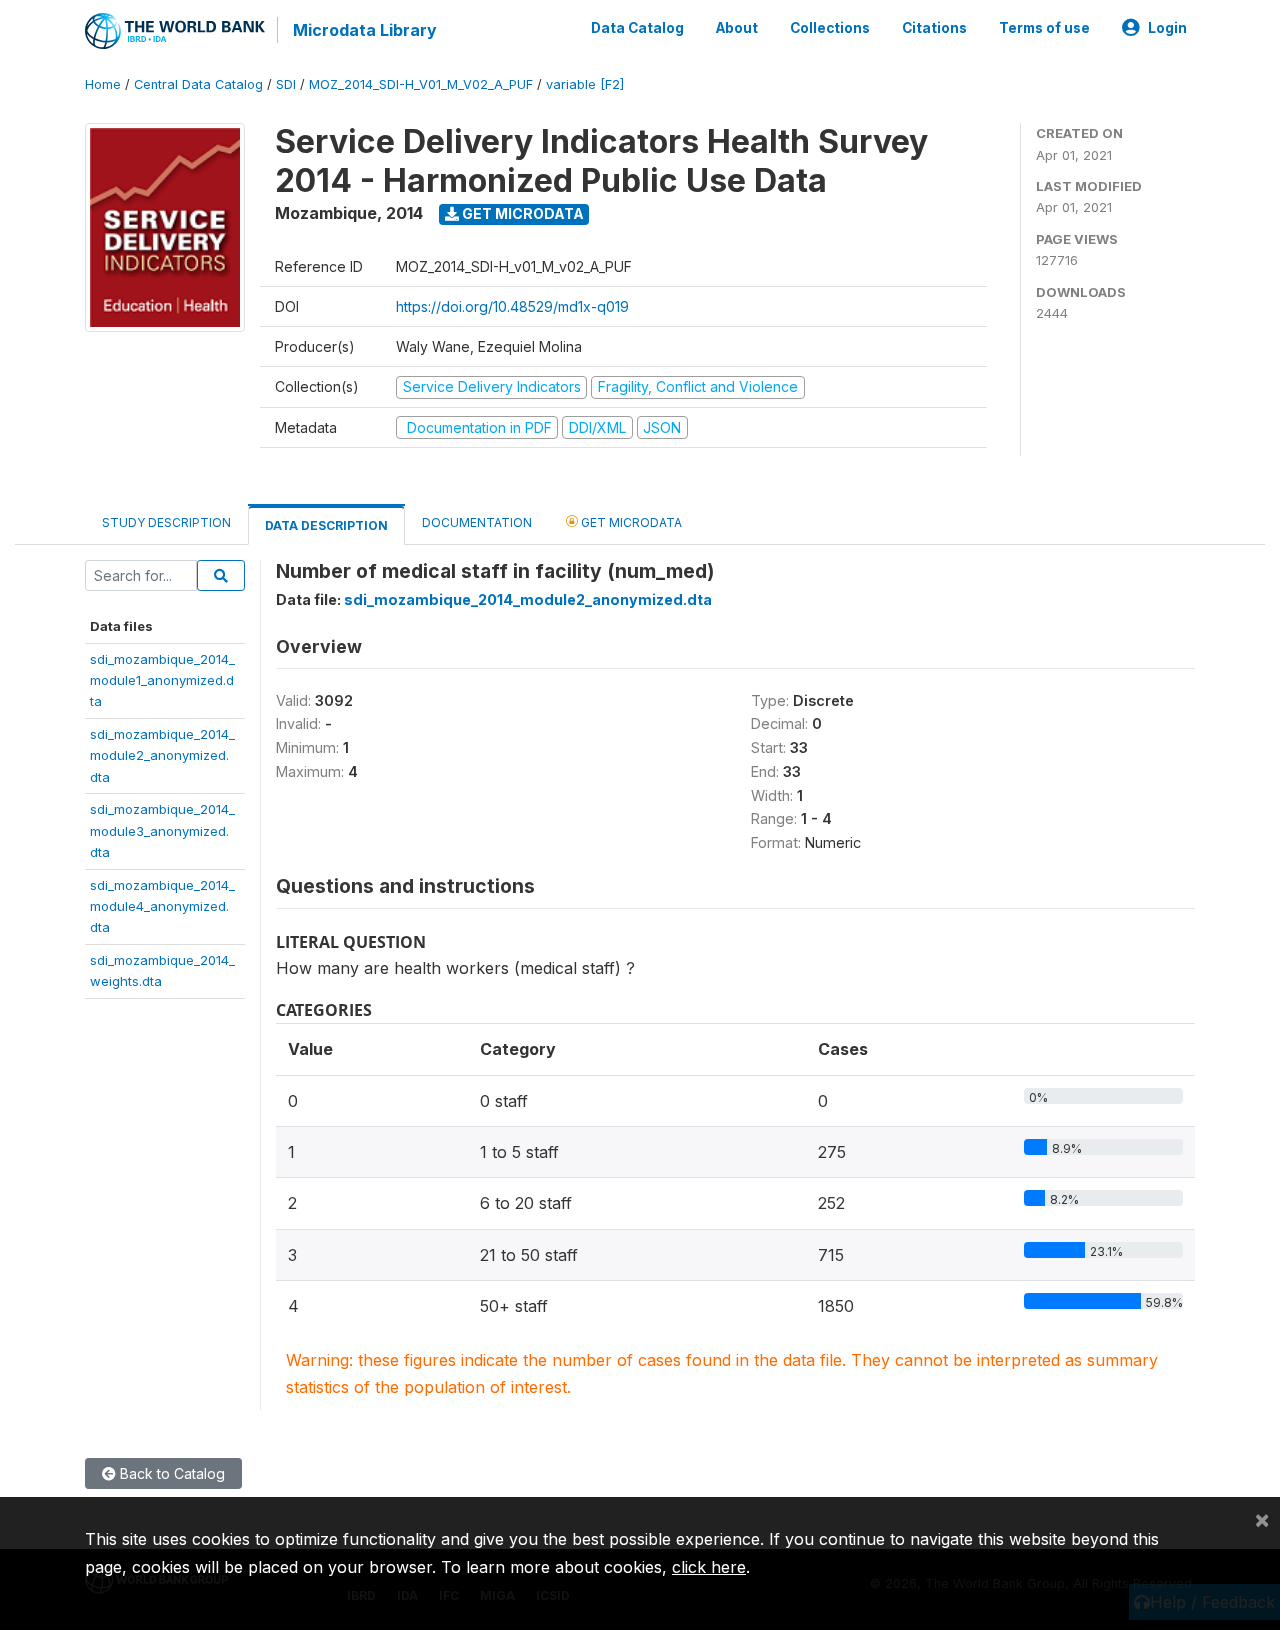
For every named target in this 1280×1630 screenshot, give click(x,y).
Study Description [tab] (166, 522)
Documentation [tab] (477, 522)
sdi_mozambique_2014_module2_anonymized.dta (162, 755)
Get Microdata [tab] (630, 522)
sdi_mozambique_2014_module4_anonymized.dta (162, 906)
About (737, 28)
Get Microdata (521, 213)
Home (103, 84)
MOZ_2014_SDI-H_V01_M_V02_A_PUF (421, 84)
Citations (934, 28)
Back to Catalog (170, 1473)
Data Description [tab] (326, 525)
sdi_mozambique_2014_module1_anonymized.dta (162, 680)
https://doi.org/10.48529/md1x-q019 (512, 306)
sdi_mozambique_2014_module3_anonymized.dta (162, 830)
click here (709, 1567)
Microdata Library (365, 30)
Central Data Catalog (198, 84)
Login (1167, 28)
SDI (286, 84)
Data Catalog (637, 28)
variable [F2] (585, 84)
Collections (830, 28)
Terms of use (1044, 28)
